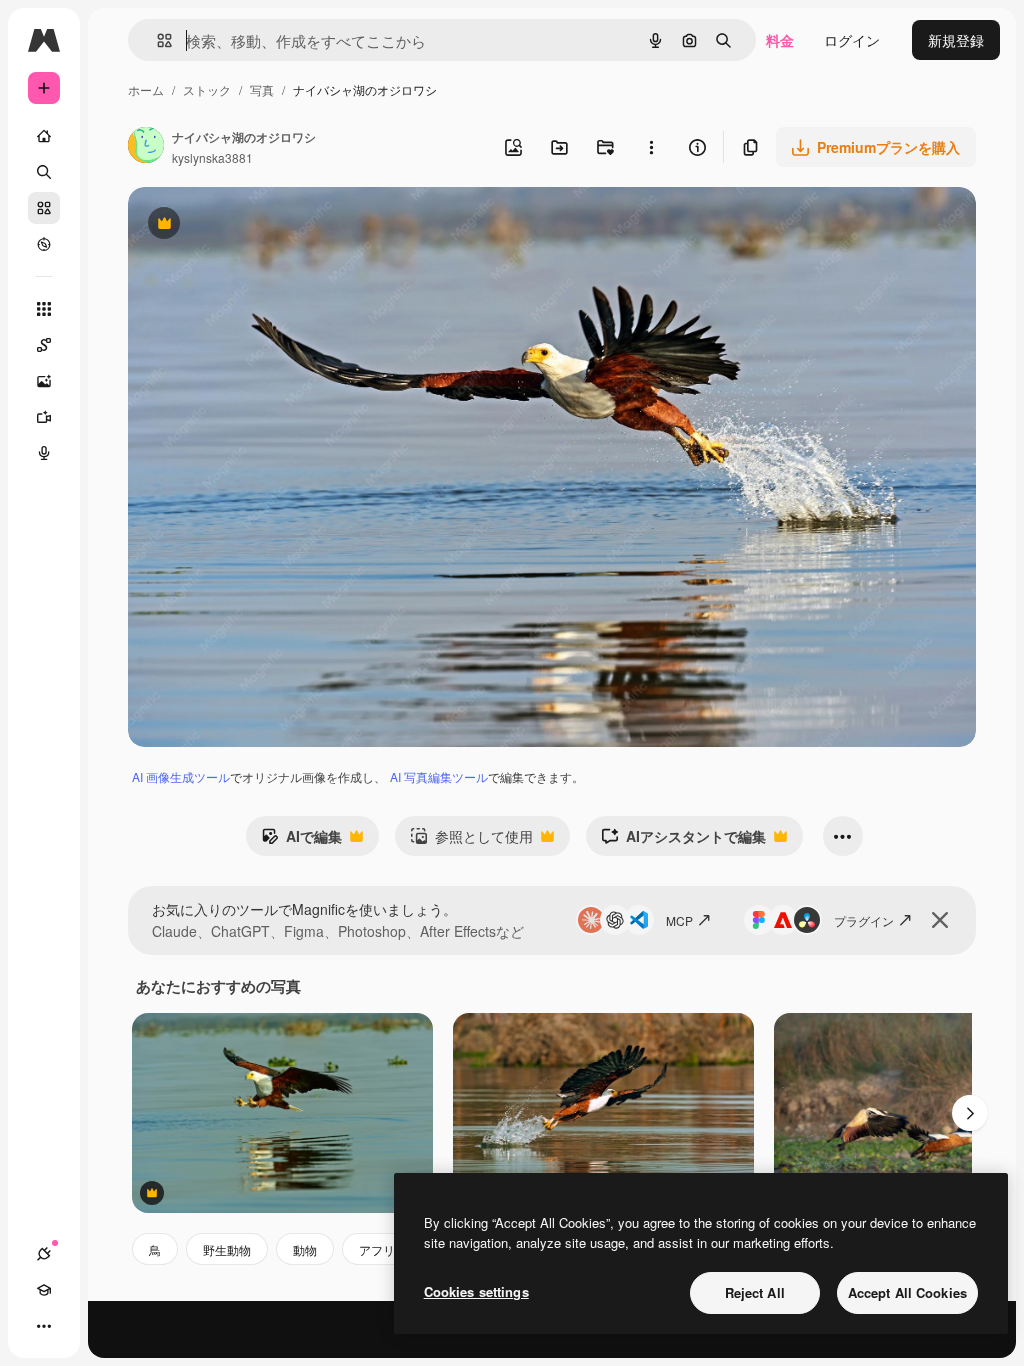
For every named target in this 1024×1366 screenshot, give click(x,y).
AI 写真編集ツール (439, 776)
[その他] (44, 1326)
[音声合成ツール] (44, 453)
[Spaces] (44, 345)
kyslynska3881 (212, 157)
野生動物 (227, 1249)
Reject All (755, 1292)
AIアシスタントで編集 (683, 841)
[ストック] (44, 208)
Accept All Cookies (907, 1292)
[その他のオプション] (651, 147)
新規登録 (956, 40)
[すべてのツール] (44, 309)
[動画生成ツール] (44, 417)
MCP (679, 920)
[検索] (44, 172)
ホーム (146, 89)
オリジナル (265, 225)
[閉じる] (940, 920)
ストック (207, 89)
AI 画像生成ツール (181, 776)
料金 (780, 40)
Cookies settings (476, 1291)
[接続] (44, 1254)
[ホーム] (44, 136)
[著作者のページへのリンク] (146, 147)
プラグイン (864, 920)
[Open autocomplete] (156, 40)
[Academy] (44, 1290)
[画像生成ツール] (44, 381)
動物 (305, 1249)
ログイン (852, 40)
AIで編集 (301, 841)
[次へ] (970, 1113)
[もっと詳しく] (44, 244)
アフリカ (383, 1249)
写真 (262, 89)
